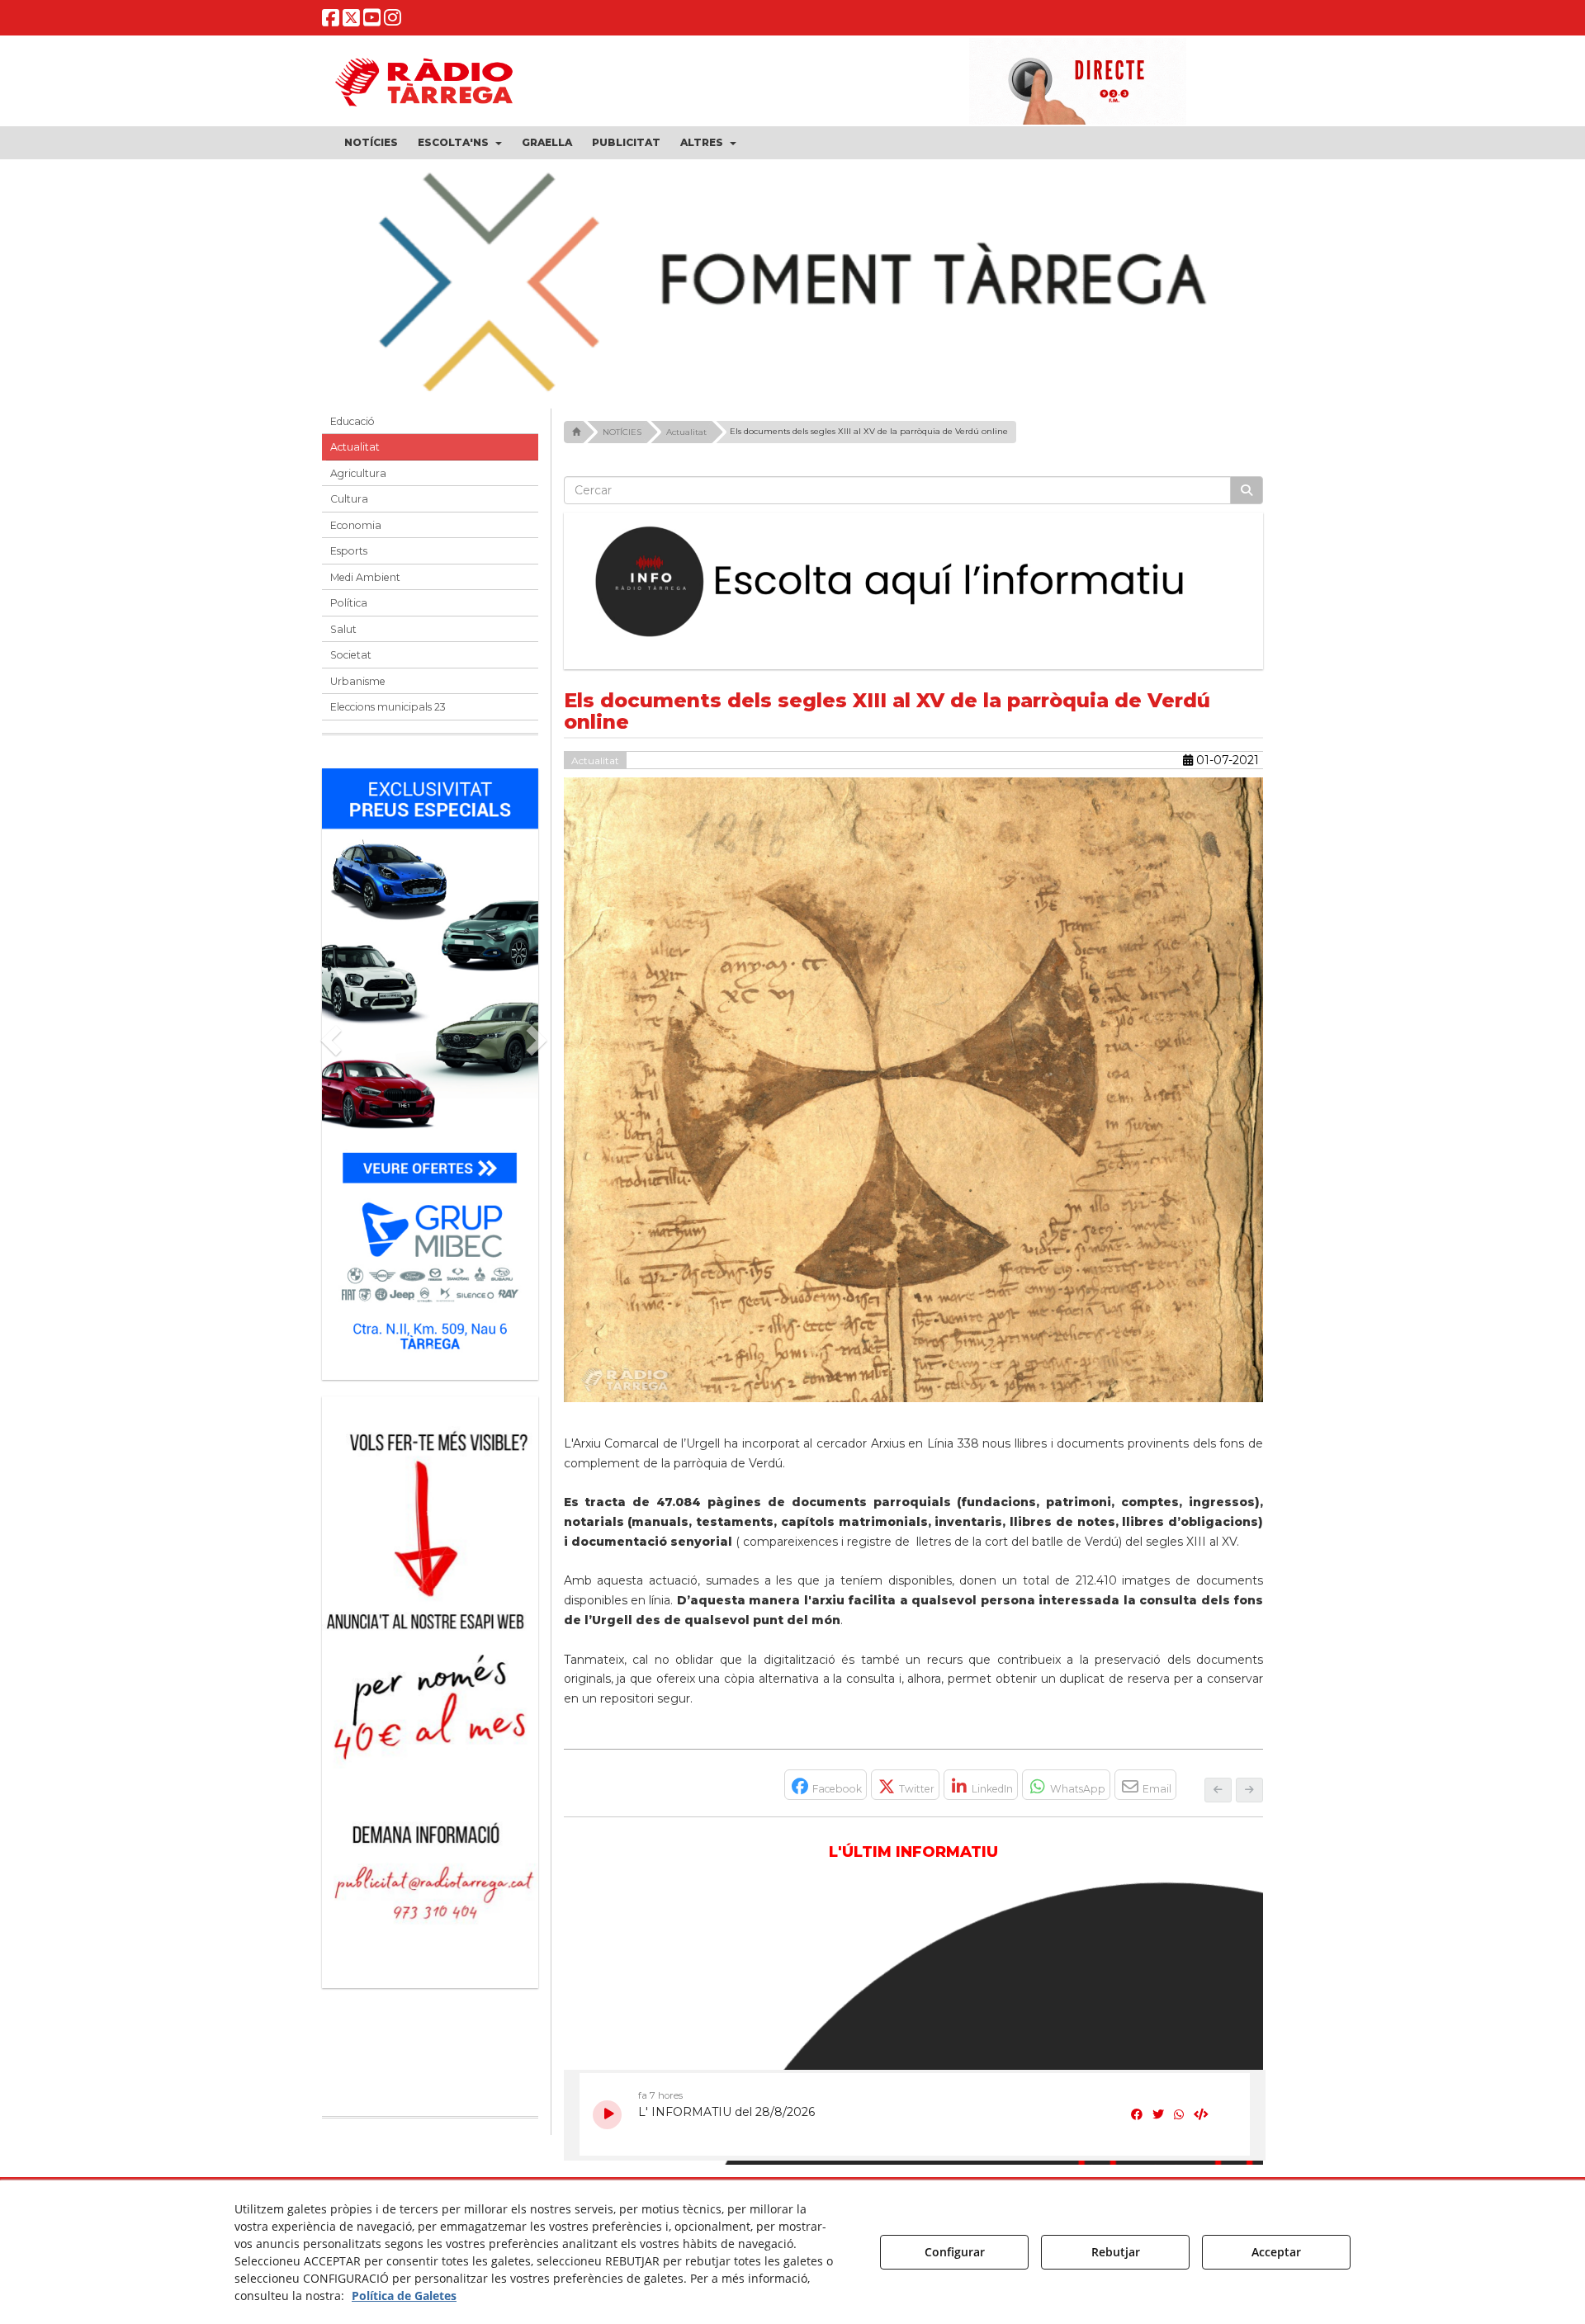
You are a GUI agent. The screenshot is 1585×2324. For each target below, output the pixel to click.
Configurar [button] (955, 2252)
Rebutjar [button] (1116, 2252)
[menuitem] (371, 143)
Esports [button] (349, 551)
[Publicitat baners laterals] (430, 1684)
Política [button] (349, 603)
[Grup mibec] (430, 1066)
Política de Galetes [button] (404, 2296)
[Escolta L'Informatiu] (914, 583)
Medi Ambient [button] (365, 577)
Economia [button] (356, 525)
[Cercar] (1247, 490)
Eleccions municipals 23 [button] (388, 707)
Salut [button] (343, 629)
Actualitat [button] (355, 447)
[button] (331, 21)
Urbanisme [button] (358, 681)
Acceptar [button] (1276, 2252)
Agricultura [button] (358, 473)
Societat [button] (351, 655)
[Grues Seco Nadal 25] (792, 284)
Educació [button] (352, 421)
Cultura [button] (349, 499)
